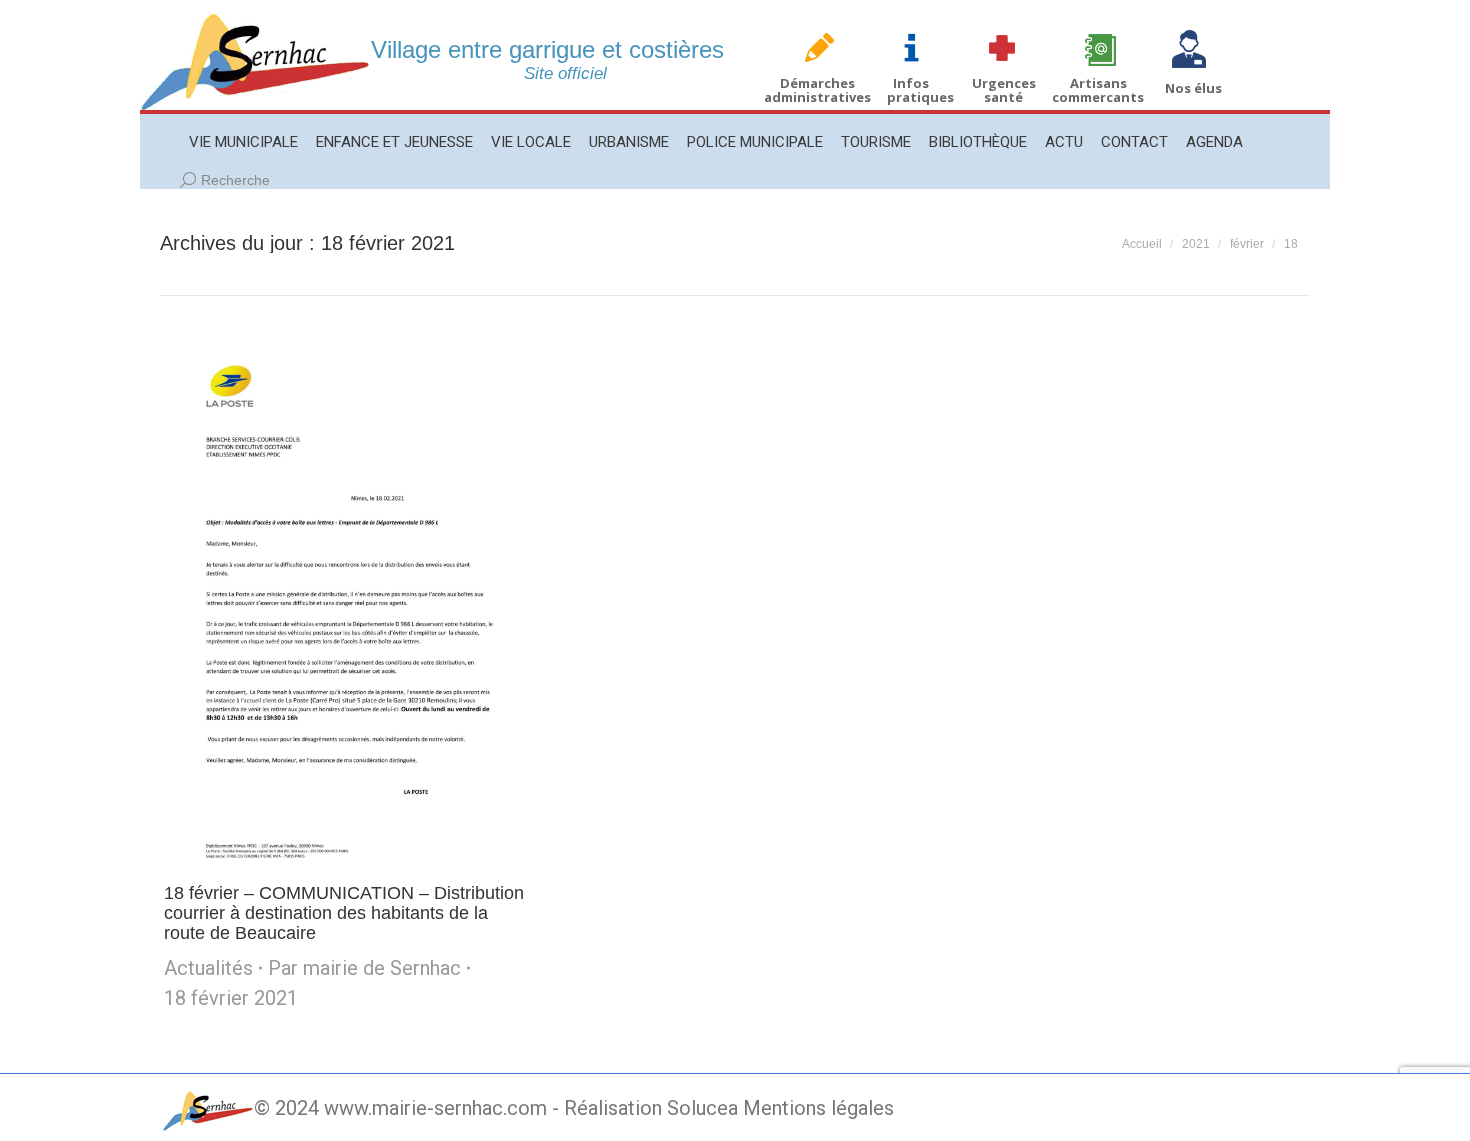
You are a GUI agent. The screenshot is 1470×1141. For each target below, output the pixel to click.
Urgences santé (1004, 90)
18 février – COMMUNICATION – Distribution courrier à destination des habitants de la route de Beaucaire (344, 913)
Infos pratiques (920, 90)
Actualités (208, 968)
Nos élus (1193, 88)
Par (364, 968)
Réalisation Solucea (651, 1108)
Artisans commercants (1098, 90)
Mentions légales (818, 1108)
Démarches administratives (817, 90)
